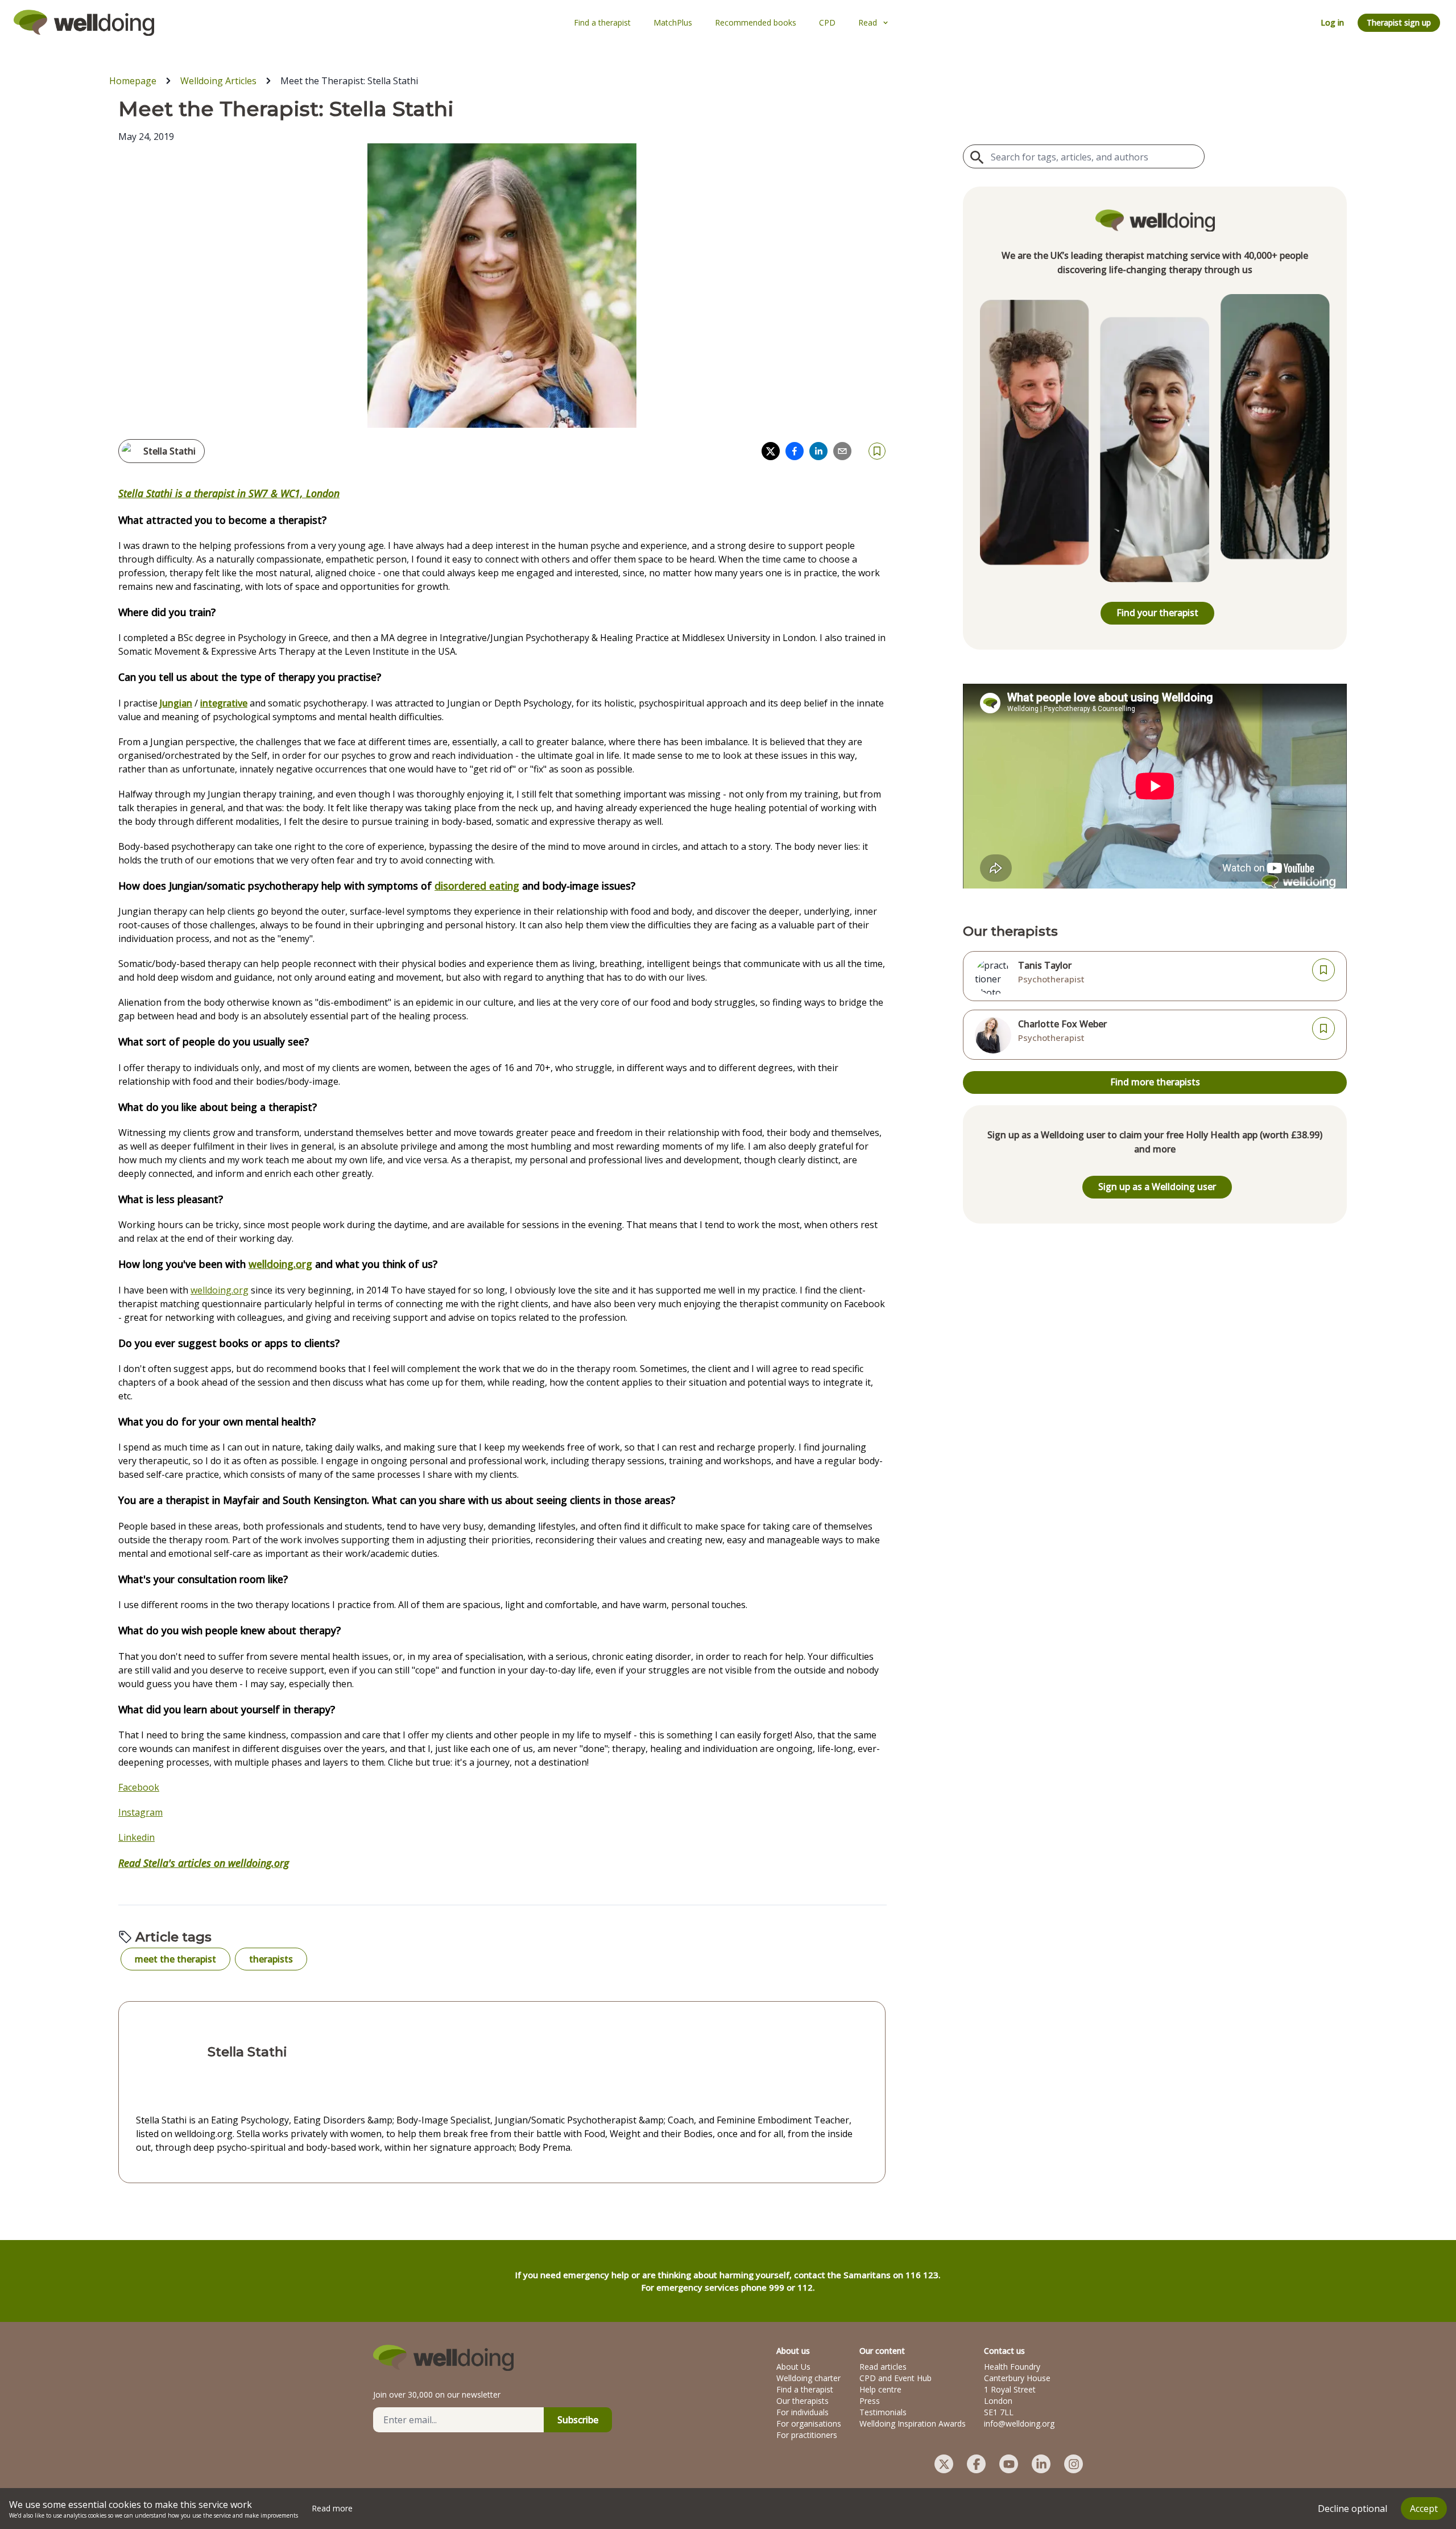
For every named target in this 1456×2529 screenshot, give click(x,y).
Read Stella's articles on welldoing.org (204, 1863)
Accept (1424, 2509)
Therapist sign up (1399, 22)
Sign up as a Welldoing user (1157, 1187)
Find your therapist (1157, 613)
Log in (1332, 22)
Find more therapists (1155, 1082)
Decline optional (1352, 2509)
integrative (224, 703)
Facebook (139, 1787)
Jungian (176, 703)
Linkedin (136, 1837)
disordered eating (477, 886)
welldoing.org (280, 1264)
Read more (332, 2508)
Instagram (140, 1812)
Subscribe (578, 2420)
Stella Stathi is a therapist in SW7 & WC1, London (229, 493)
